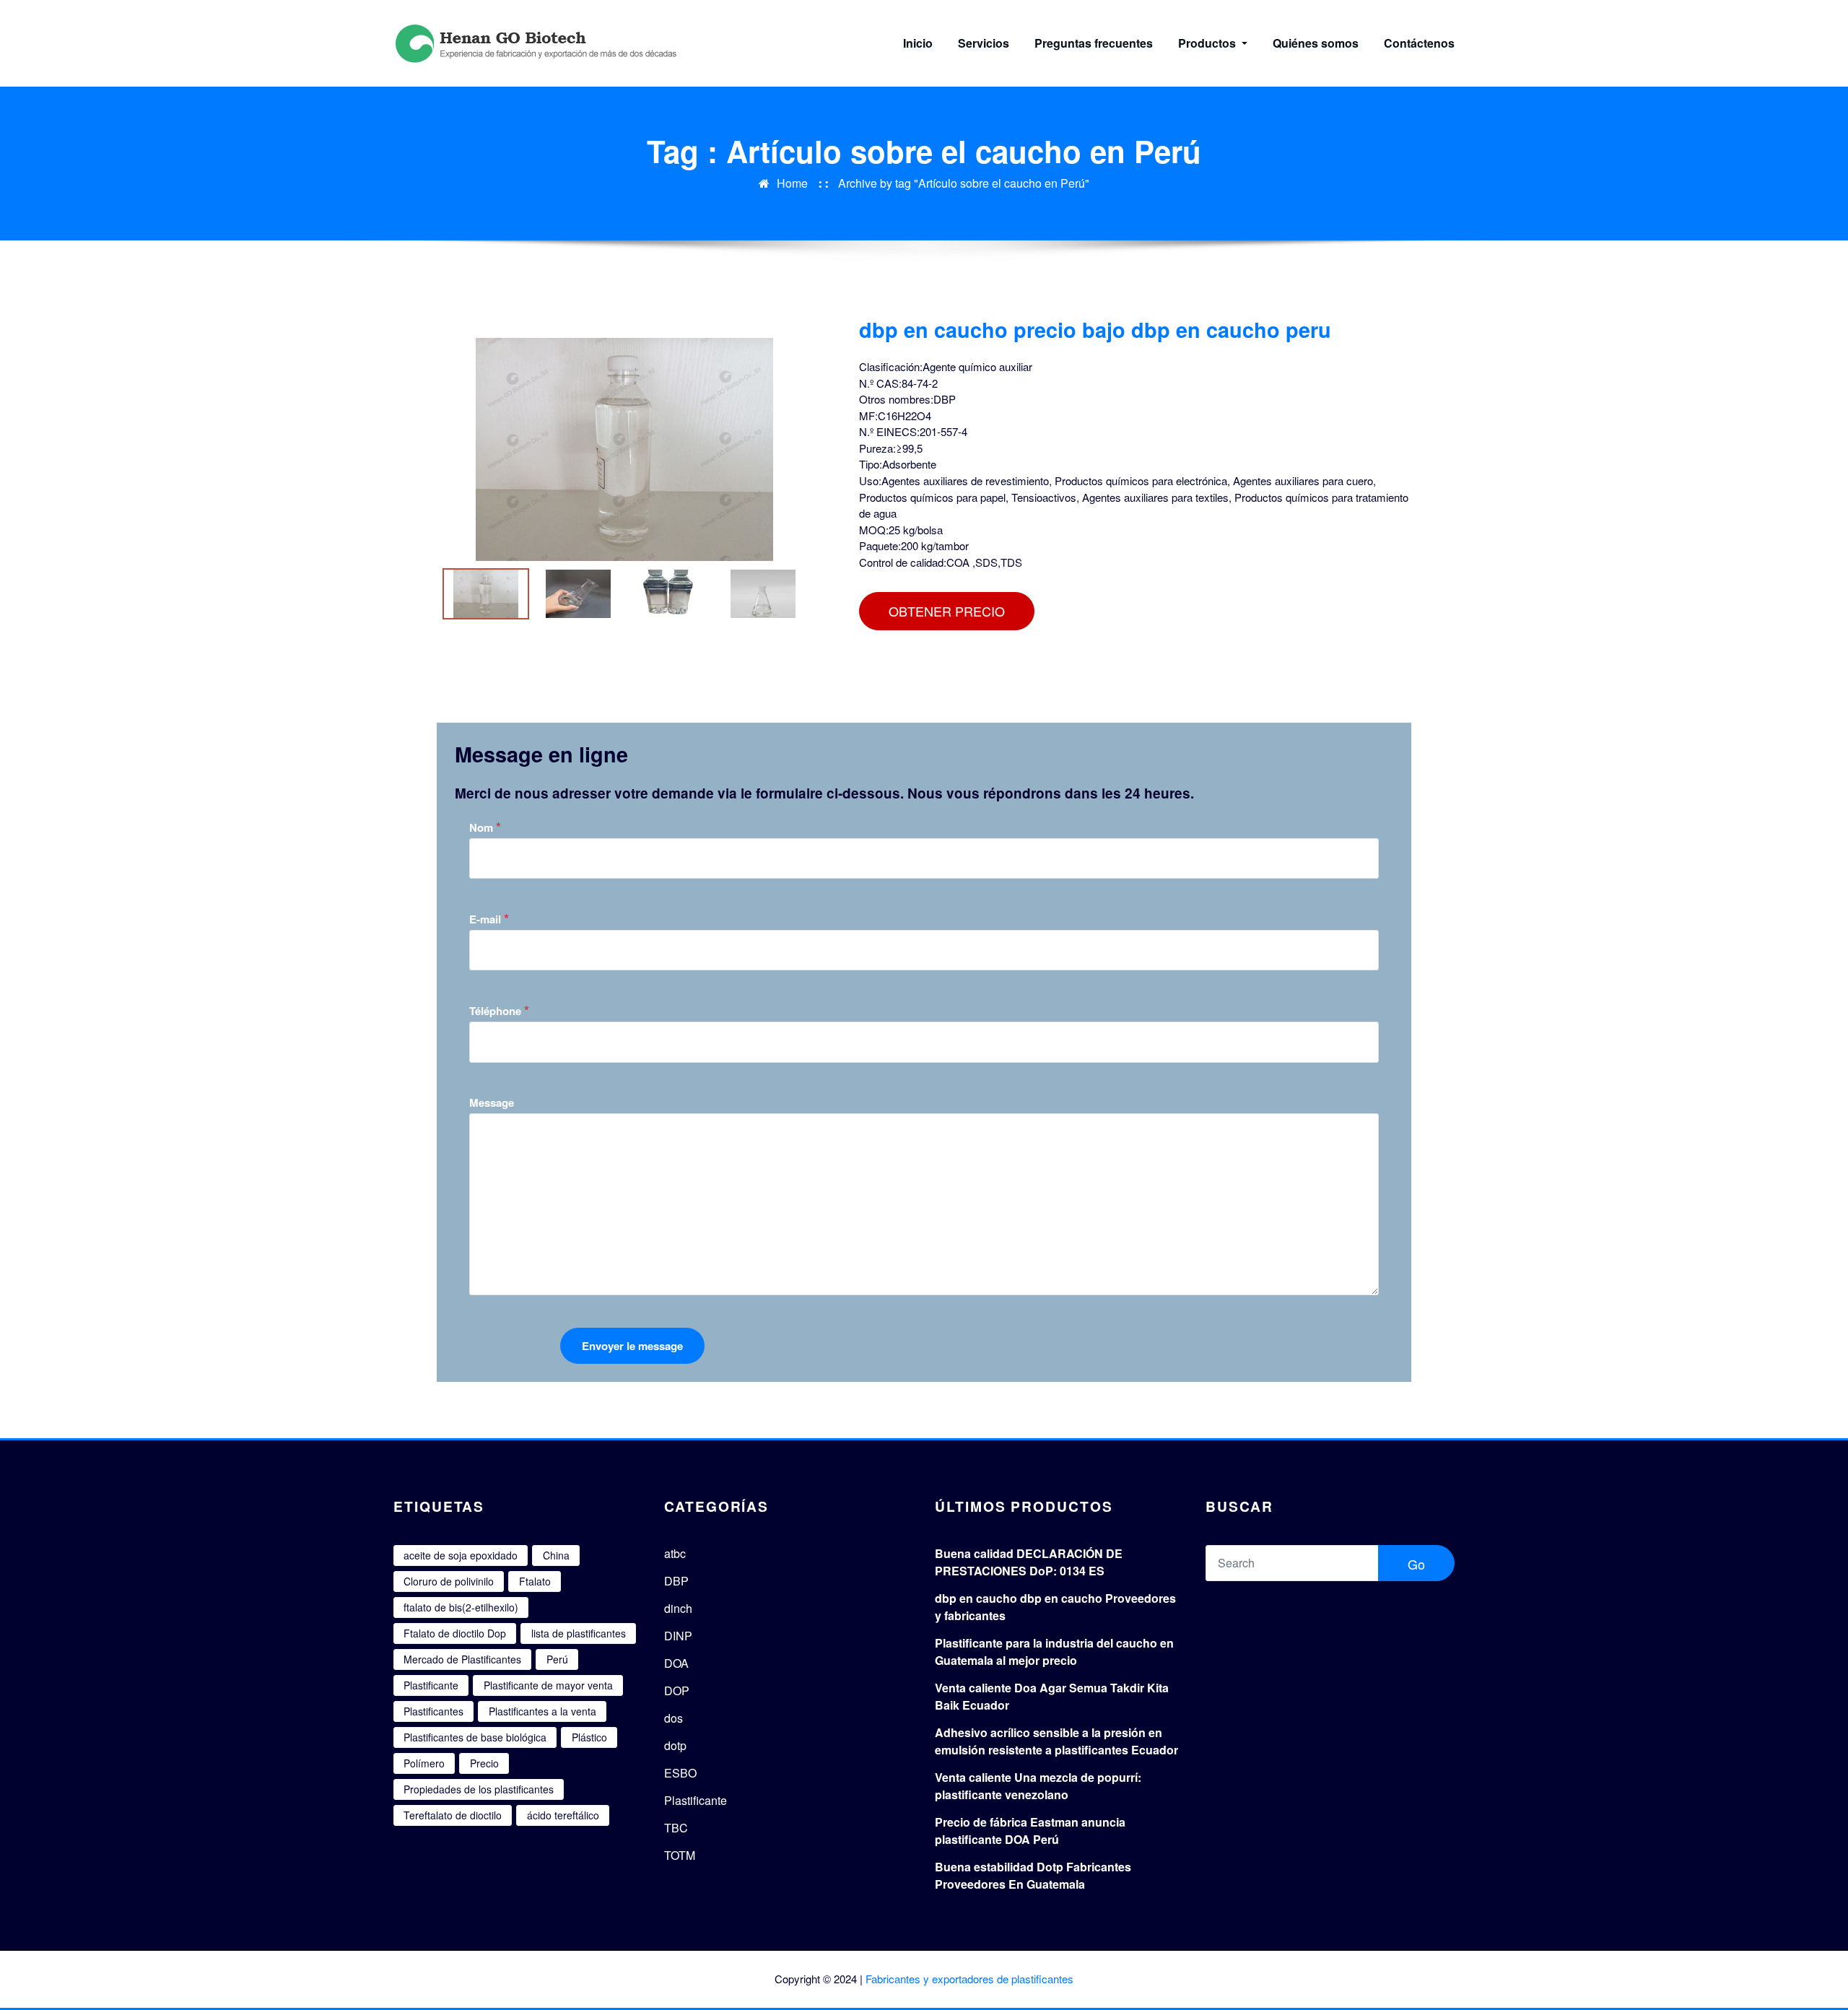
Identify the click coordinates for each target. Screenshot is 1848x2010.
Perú (557, 1659)
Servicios (984, 43)
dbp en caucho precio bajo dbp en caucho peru (1095, 330)
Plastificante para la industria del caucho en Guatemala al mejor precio (1054, 1652)
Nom (485, 827)
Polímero (424, 1763)
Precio (484, 1763)
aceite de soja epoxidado (461, 1555)
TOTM (680, 1855)
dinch (678, 1608)
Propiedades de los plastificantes (479, 1789)
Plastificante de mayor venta (548, 1685)
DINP (678, 1636)
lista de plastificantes (579, 1633)
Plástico (589, 1737)
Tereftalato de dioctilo (453, 1815)
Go (1416, 1564)
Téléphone (499, 1010)
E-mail (489, 919)
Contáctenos (1419, 43)
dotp (675, 1745)
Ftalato (535, 1581)
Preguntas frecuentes (1094, 43)
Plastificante (431, 1685)
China (556, 1555)
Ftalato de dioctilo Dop (455, 1633)
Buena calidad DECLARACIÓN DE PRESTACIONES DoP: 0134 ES (1029, 1562)
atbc (675, 1553)
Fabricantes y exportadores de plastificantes (969, 1979)
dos (674, 1718)
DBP (676, 1581)
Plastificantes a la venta (542, 1711)
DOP (677, 1691)
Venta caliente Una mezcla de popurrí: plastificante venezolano (1038, 1786)
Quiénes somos (1316, 43)
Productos (1208, 43)
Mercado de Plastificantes (462, 1659)
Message (492, 1102)
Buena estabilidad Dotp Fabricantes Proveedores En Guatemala (1033, 1875)
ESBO (680, 1773)
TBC (676, 1828)
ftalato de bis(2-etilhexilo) (461, 1607)
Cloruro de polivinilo (449, 1581)
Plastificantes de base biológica (475, 1737)
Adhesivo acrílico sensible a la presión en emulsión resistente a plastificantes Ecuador (1056, 1741)
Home (792, 183)
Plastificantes (433, 1711)
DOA (676, 1663)
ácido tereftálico (563, 1815)
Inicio (918, 43)
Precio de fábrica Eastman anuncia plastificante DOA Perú (1030, 1831)
